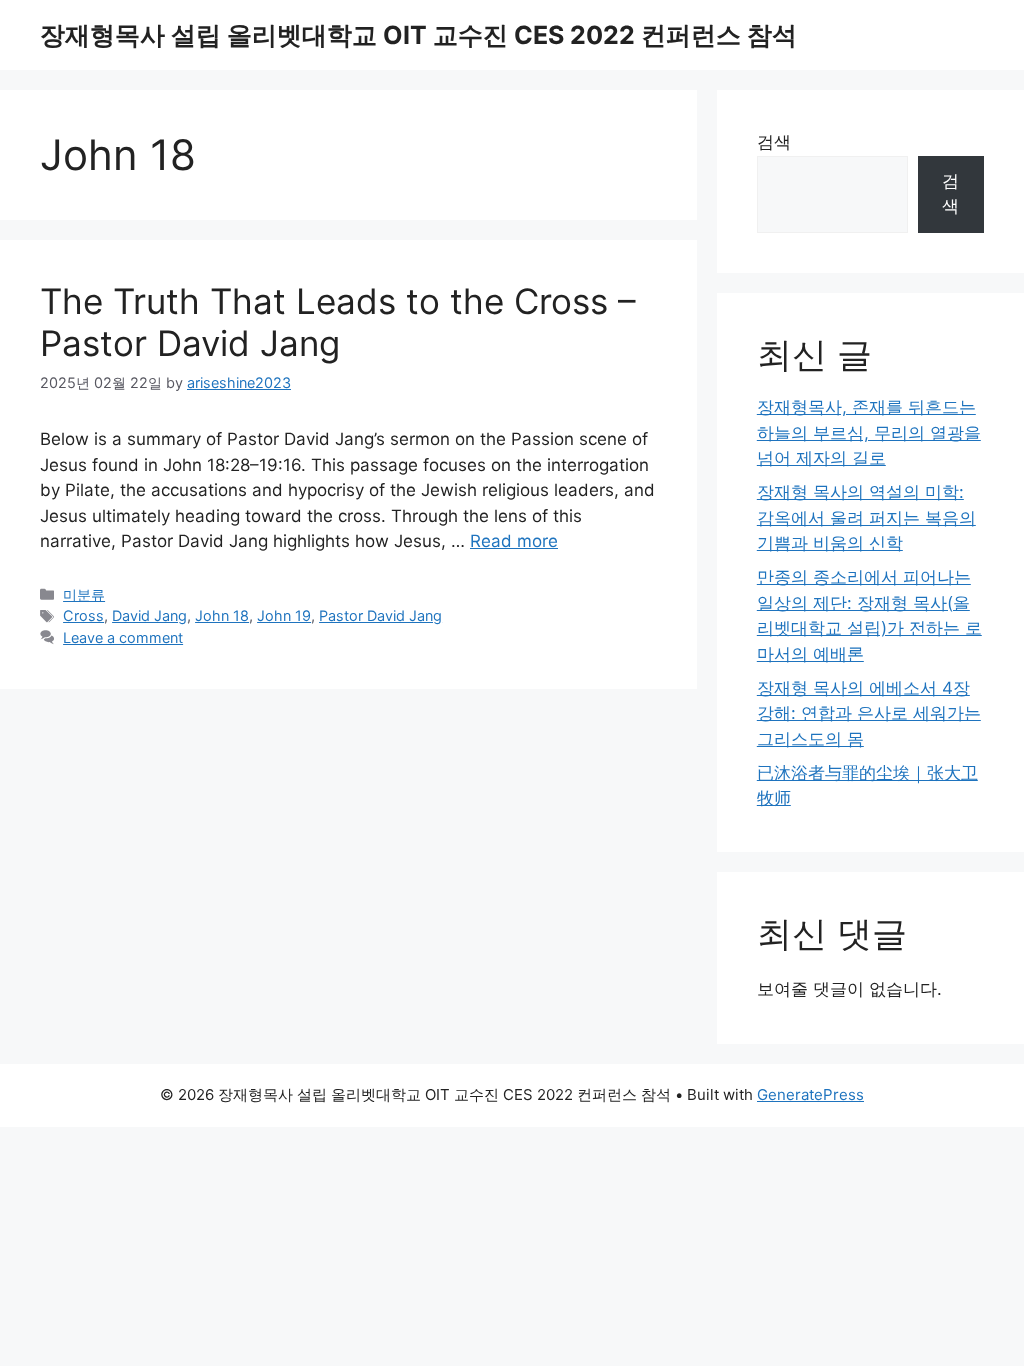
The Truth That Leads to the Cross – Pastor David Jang (338, 322)
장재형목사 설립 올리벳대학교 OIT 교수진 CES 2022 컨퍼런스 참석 (418, 35)
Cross (83, 615)
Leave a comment (123, 637)
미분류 (84, 594)
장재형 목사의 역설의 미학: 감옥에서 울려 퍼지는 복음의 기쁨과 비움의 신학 (866, 517)
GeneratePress (810, 1094)
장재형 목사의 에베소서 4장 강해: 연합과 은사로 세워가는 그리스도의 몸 (869, 713)
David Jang (149, 615)
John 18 (222, 615)
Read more (514, 541)
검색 (774, 142)
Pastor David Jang (380, 615)
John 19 (284, 615)
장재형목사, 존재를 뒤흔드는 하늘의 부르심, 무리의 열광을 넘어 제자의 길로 (869, 432)
